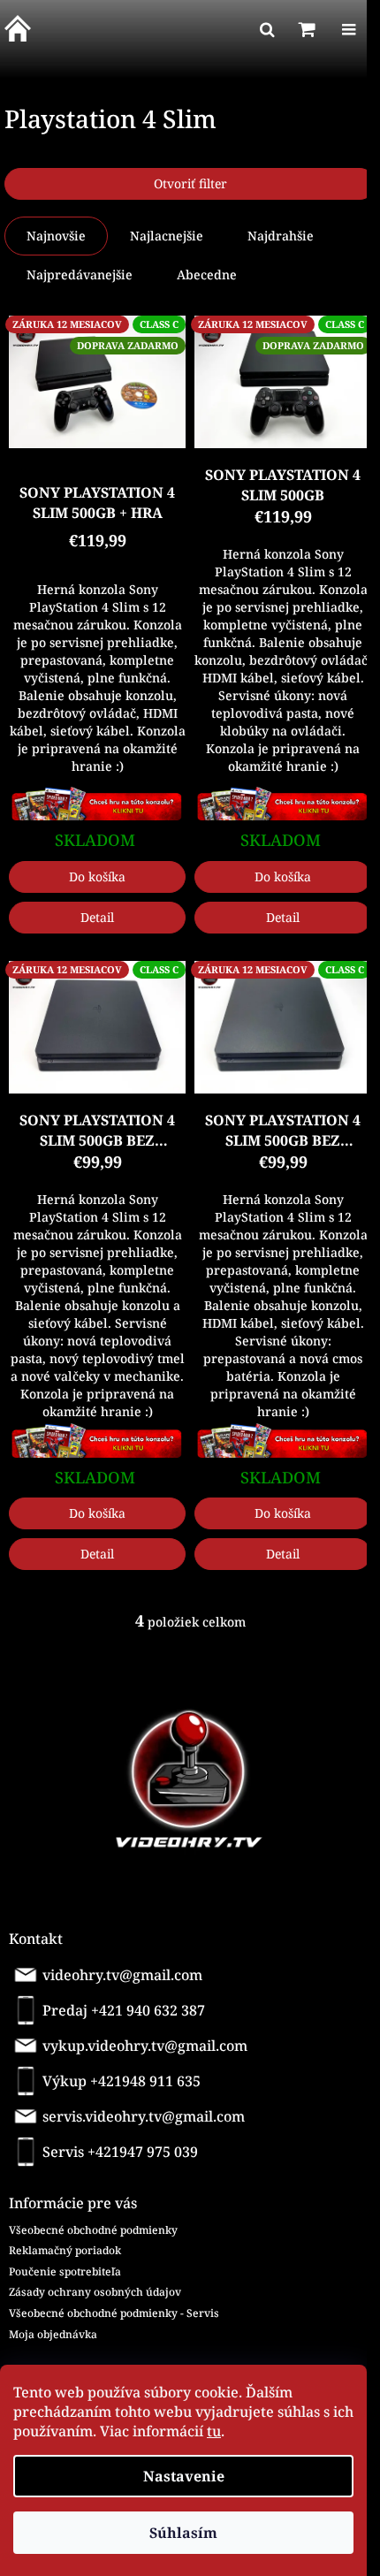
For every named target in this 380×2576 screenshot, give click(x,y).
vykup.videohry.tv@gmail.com (145, 2046)
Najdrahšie (281, 236)
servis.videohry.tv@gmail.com (144, 2116)
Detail (97, 917)
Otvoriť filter (190, 183)
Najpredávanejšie (80, 274)
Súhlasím (183, 2533)
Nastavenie (184, 2476)
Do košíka (97, 876)
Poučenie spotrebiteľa (65, 2271)
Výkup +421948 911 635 (122, 2081)
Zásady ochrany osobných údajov (95, 2292)
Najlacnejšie (167, 236)
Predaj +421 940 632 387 (124, 2010)
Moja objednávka (53, 2334)
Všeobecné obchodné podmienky (93, 2230)
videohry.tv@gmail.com (122, 1975)
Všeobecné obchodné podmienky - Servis (114, 2313)
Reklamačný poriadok (65, 2250)
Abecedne (207, 274)
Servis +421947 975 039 (120, 2152)
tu (214, 2431)
